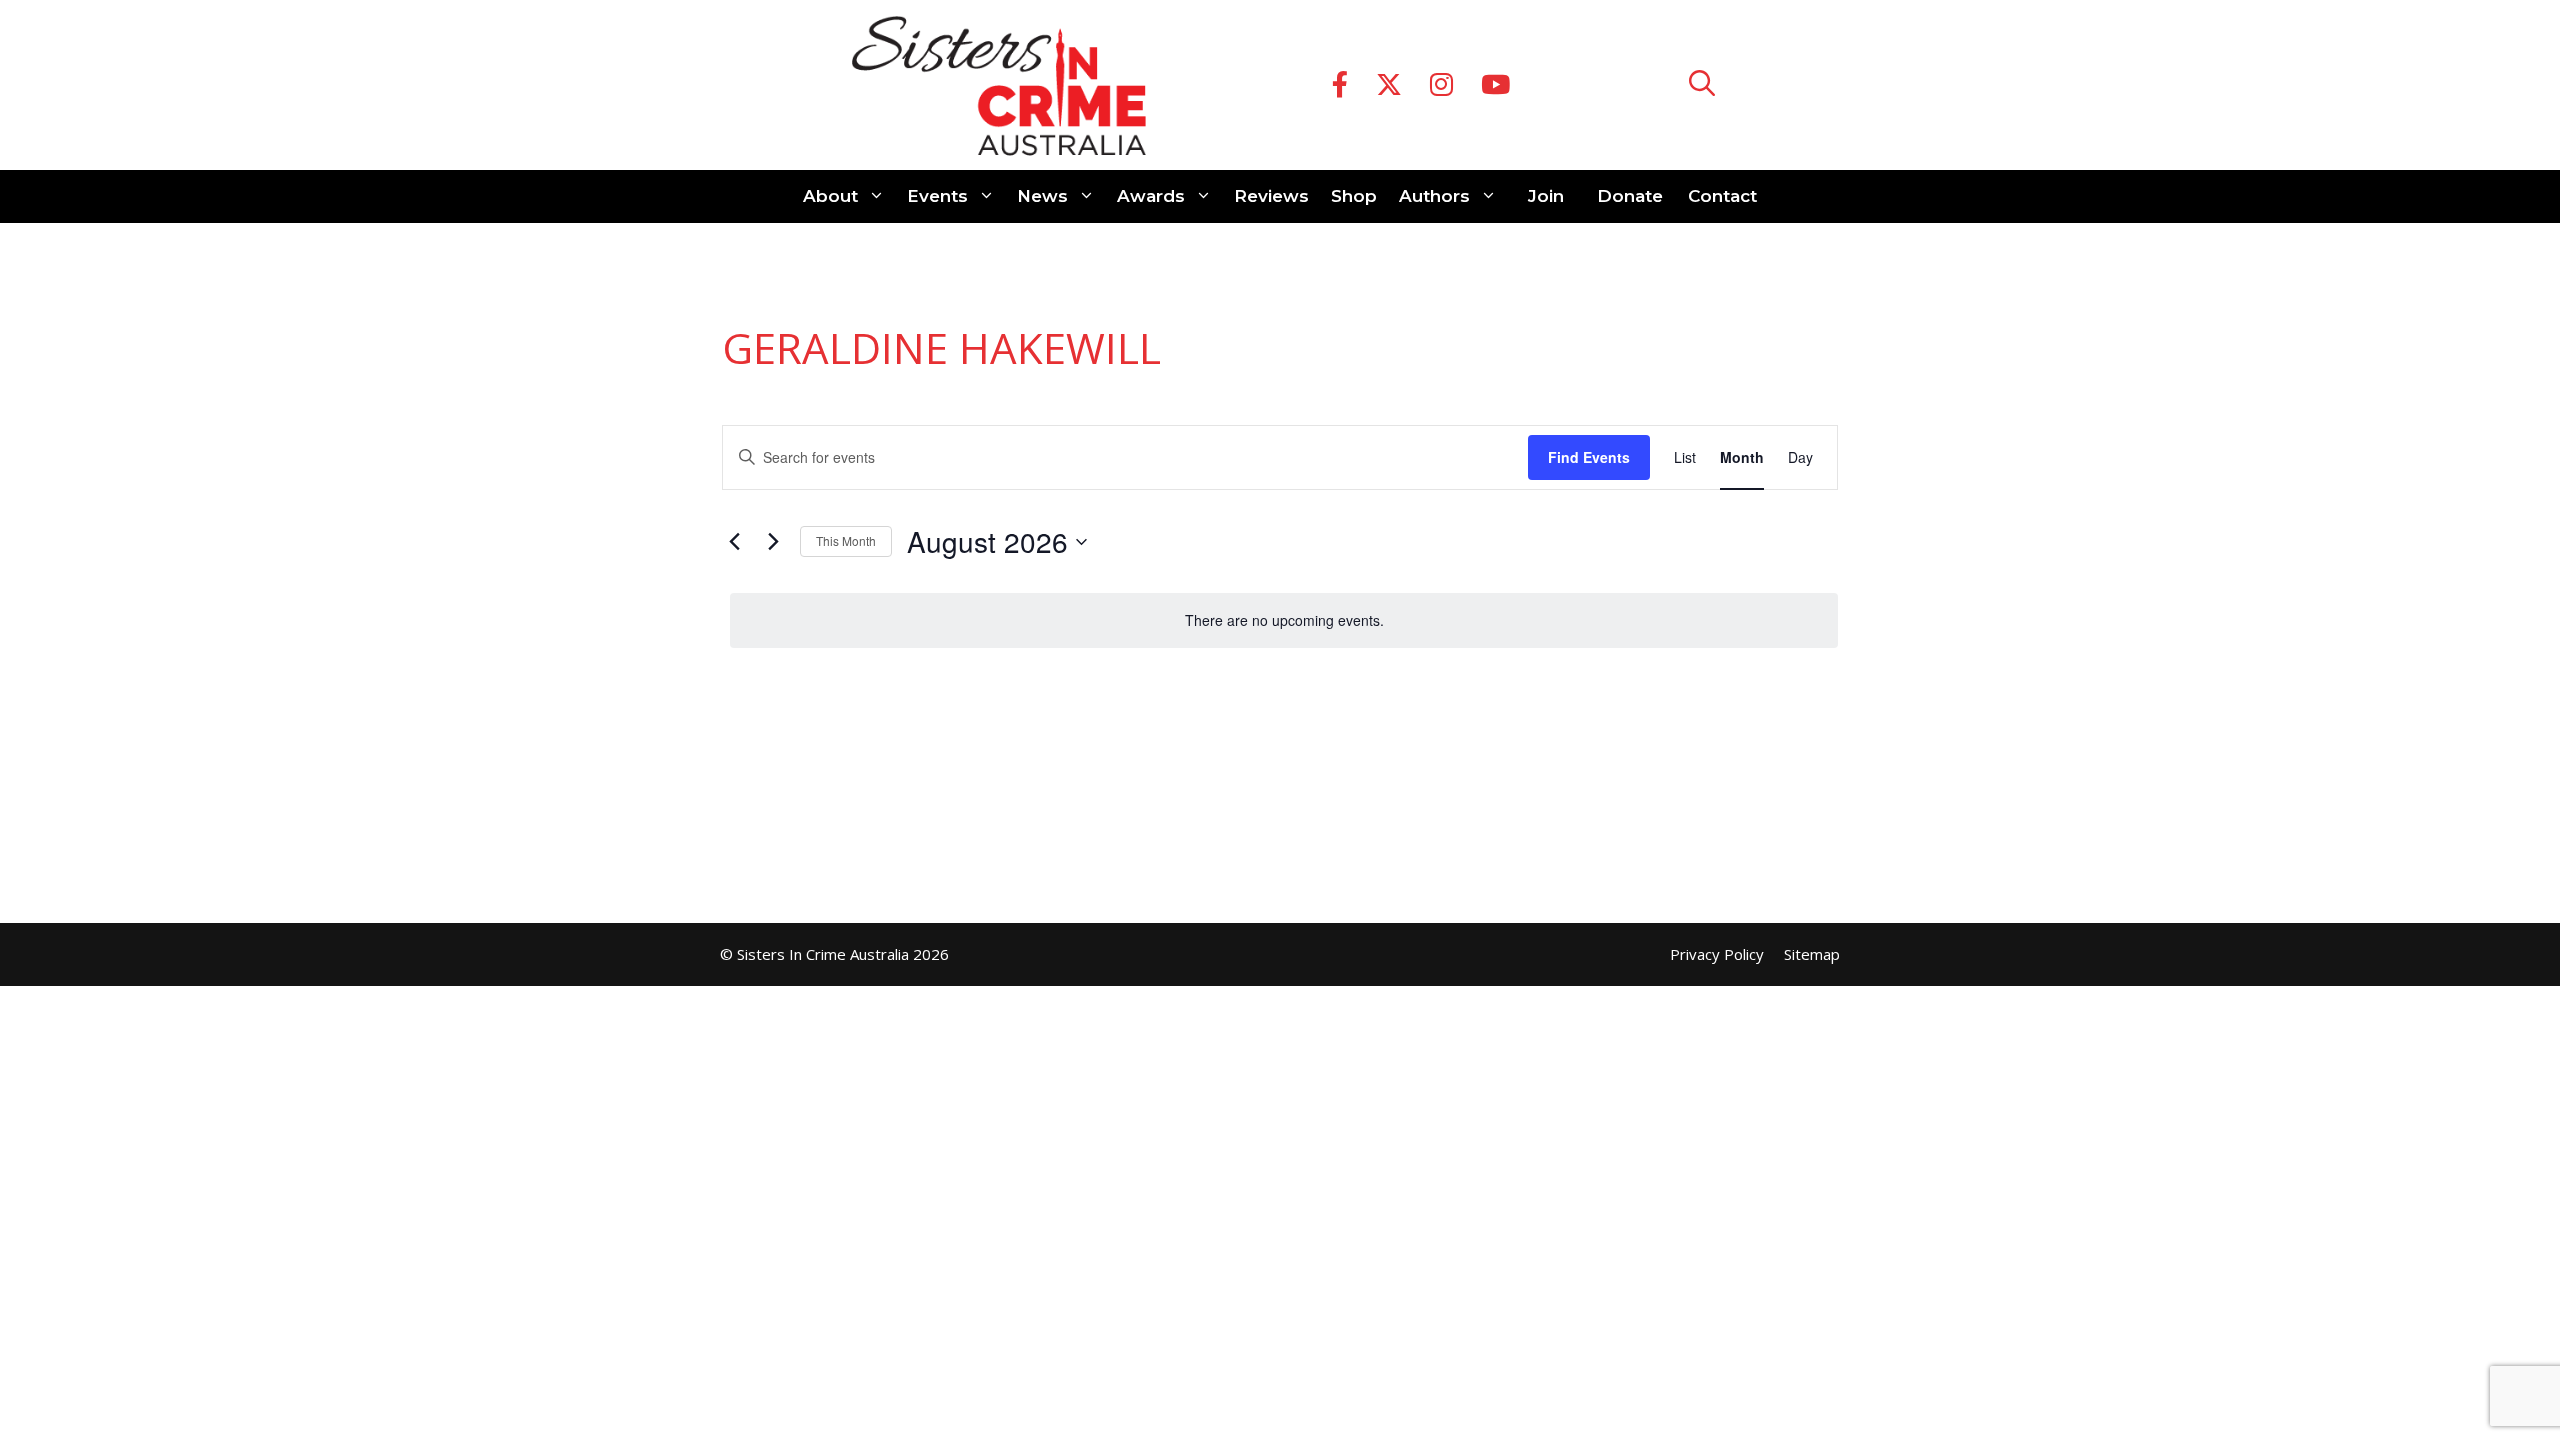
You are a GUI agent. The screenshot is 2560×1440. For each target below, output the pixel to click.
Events (937, 196)
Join (1546, 196)
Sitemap (1812, 954)
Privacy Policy (1717, 954)
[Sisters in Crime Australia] (999, 85)
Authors (1434, 196)
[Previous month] (734, 542)
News (1042, 196)
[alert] (1284, 620)
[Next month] (773, 542)
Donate (1630, 196)
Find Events (1589, 457)
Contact (1722, 196)
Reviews (1271, 196)
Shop (1354, 196)
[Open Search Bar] (1702, 85)
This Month (846, 540)
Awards (1151, 196)
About (830, 196)
